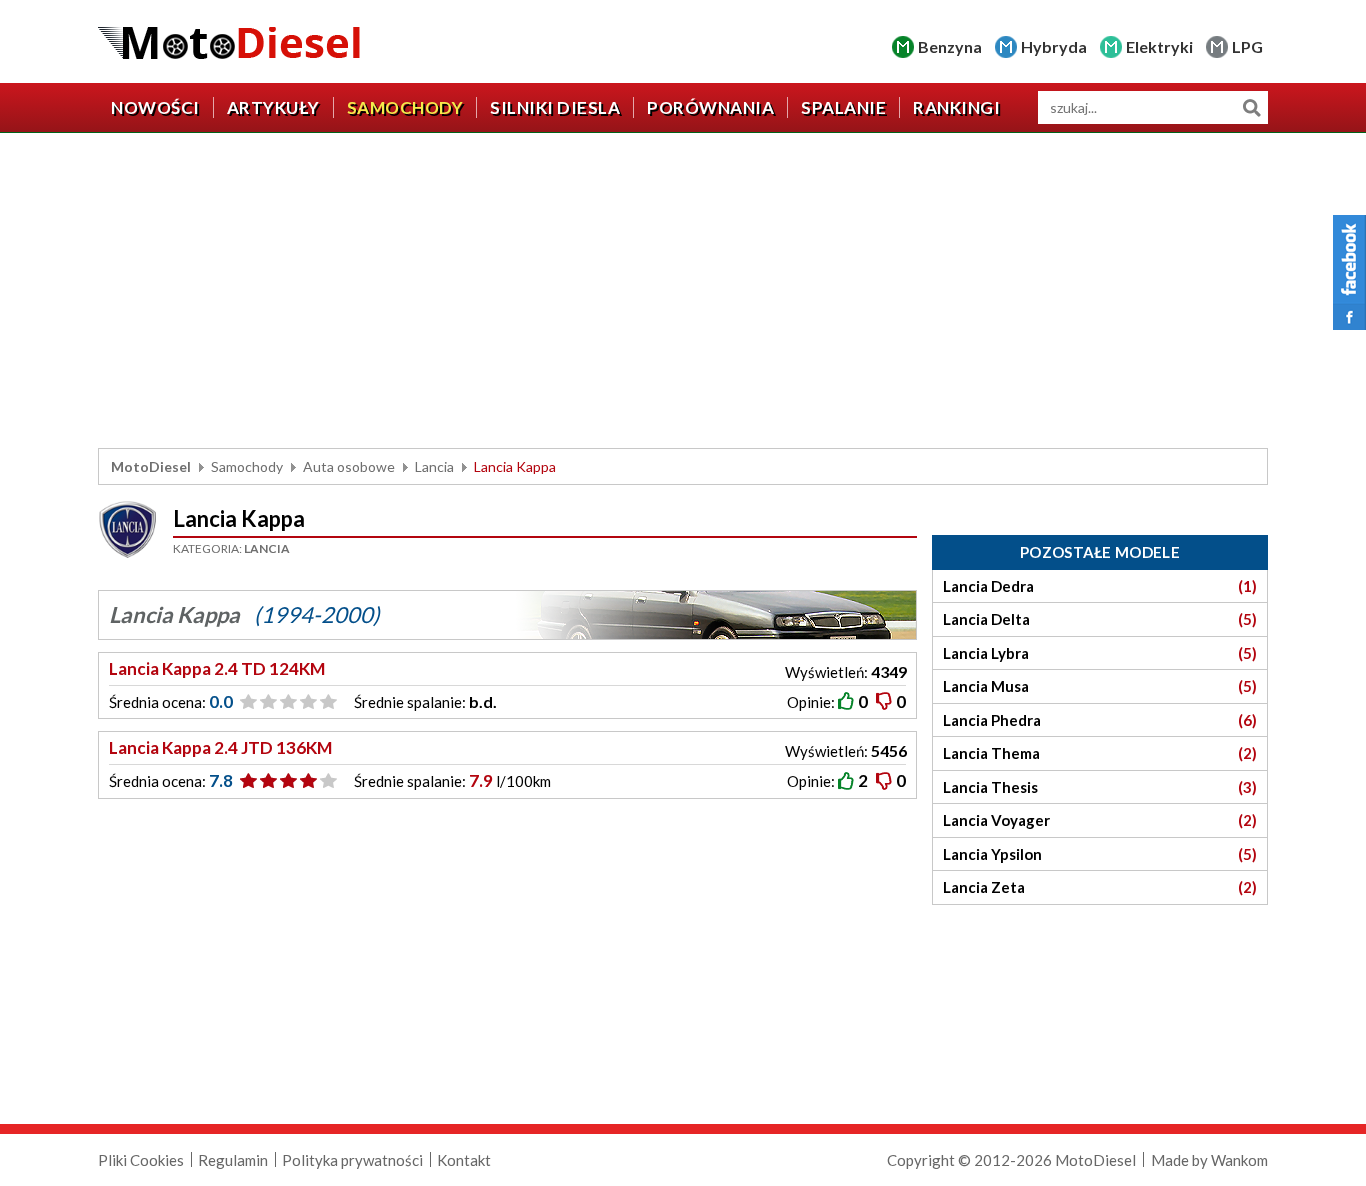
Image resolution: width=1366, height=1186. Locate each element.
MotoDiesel (151, 466)
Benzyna (950, 46)
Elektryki (1159, 46)
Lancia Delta (1100, 619)
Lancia (434, 466)
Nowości (155, 107)
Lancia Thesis (1100, 787)
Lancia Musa (1100, 686)
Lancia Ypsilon (1100, 854)
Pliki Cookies (141, 1160)
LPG (1247, 46)
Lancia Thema (1100, 753)
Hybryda (1054, 46)
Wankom (1239, 1160)
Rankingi (956, 107)
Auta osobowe (349, 466)
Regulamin (233, 1160)
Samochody (405, 107)
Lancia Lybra (1100, 653)
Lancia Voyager (1100, 820)
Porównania (710, 107)
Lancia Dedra (1100, 586)
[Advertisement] (683, 293)
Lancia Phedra (1100, 720)
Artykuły (273, 107)
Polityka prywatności (352, 1160)
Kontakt (464, 1160)
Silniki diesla (555, 107)
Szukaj (1251, 107)
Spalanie (843, 107)
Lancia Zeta (1100, 887)
